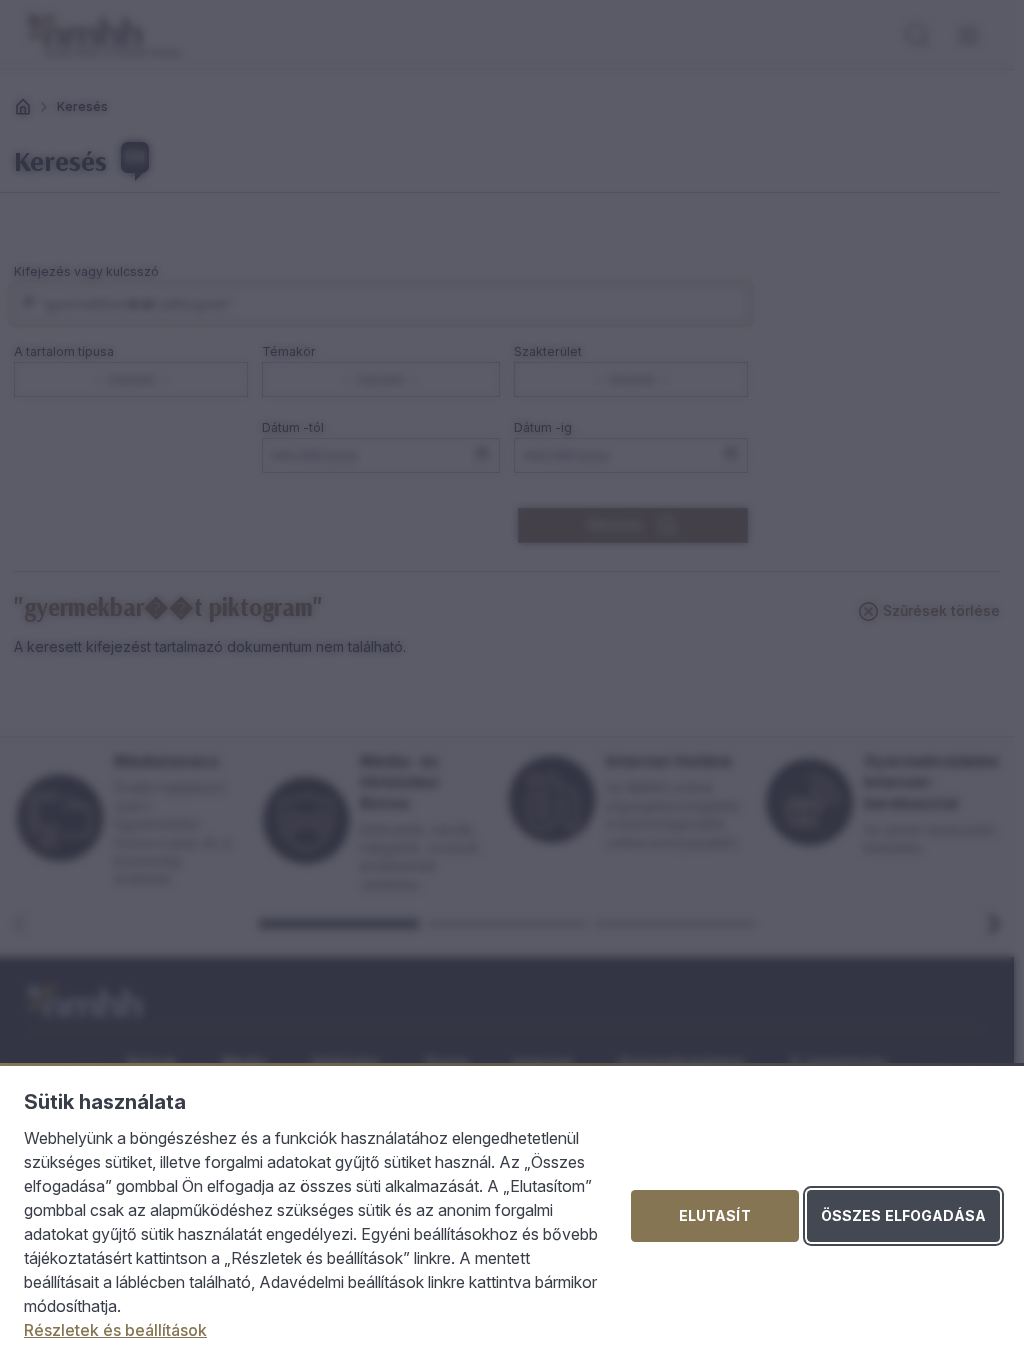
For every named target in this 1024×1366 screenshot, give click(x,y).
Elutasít (715, 1215)
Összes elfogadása (903, 1215)
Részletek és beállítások (115, 1330)
